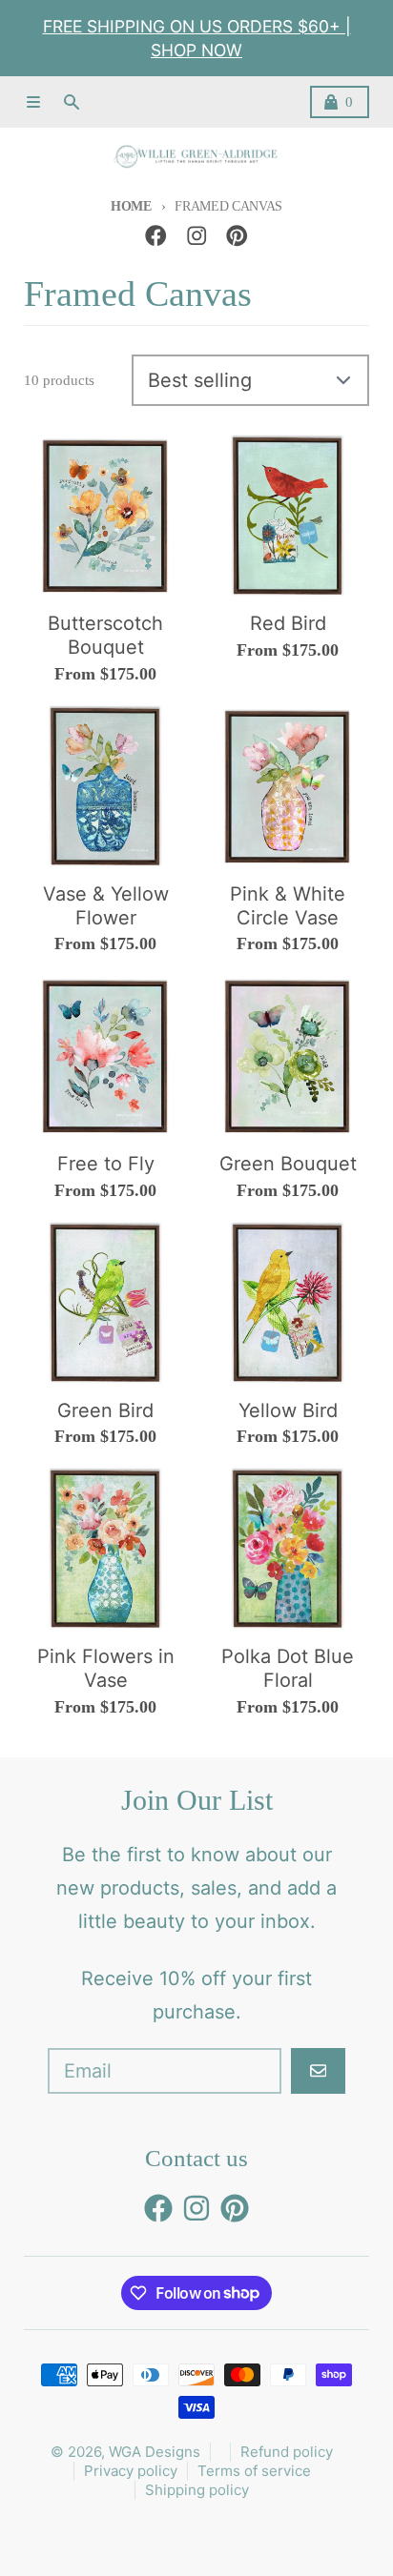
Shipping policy (197, 2490)
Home (131, 206)
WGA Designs (155, 2452)
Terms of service (254, 2471)
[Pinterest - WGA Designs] (237, 236)
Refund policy (287, 2452)
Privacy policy (131, 2471)
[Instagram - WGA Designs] (197, 236)
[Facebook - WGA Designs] (156, 236)
